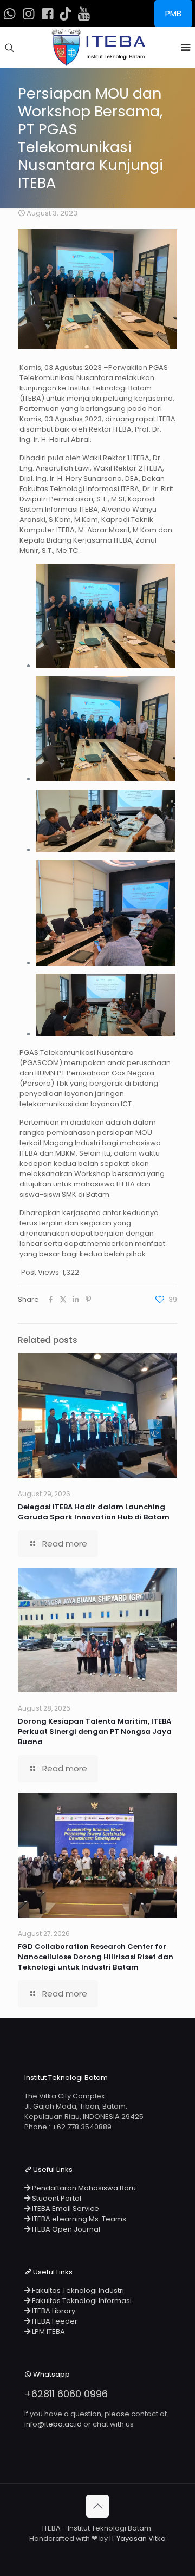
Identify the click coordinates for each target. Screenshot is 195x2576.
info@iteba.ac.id (53, 2424)
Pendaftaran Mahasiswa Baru (83, 2188)
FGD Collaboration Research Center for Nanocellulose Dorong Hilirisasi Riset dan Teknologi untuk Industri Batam (96, 1957)
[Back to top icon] (97, 2506)
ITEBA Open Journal (65, 2229)
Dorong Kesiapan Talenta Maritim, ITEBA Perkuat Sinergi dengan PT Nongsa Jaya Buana (95, 1732)
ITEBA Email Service (65, 2209)
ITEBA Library (53, 2311)
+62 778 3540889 (82, 2127)
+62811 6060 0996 (66, 2394)
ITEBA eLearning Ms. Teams (78, 2219)
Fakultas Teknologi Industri (77, 2290)
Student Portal (56, 2198)
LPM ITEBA (48, 2332)
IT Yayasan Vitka (138, 2538)
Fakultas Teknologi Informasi (81, 2301)
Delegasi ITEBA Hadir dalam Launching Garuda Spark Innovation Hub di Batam (94, 1512)
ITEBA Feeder (54, 2321)
